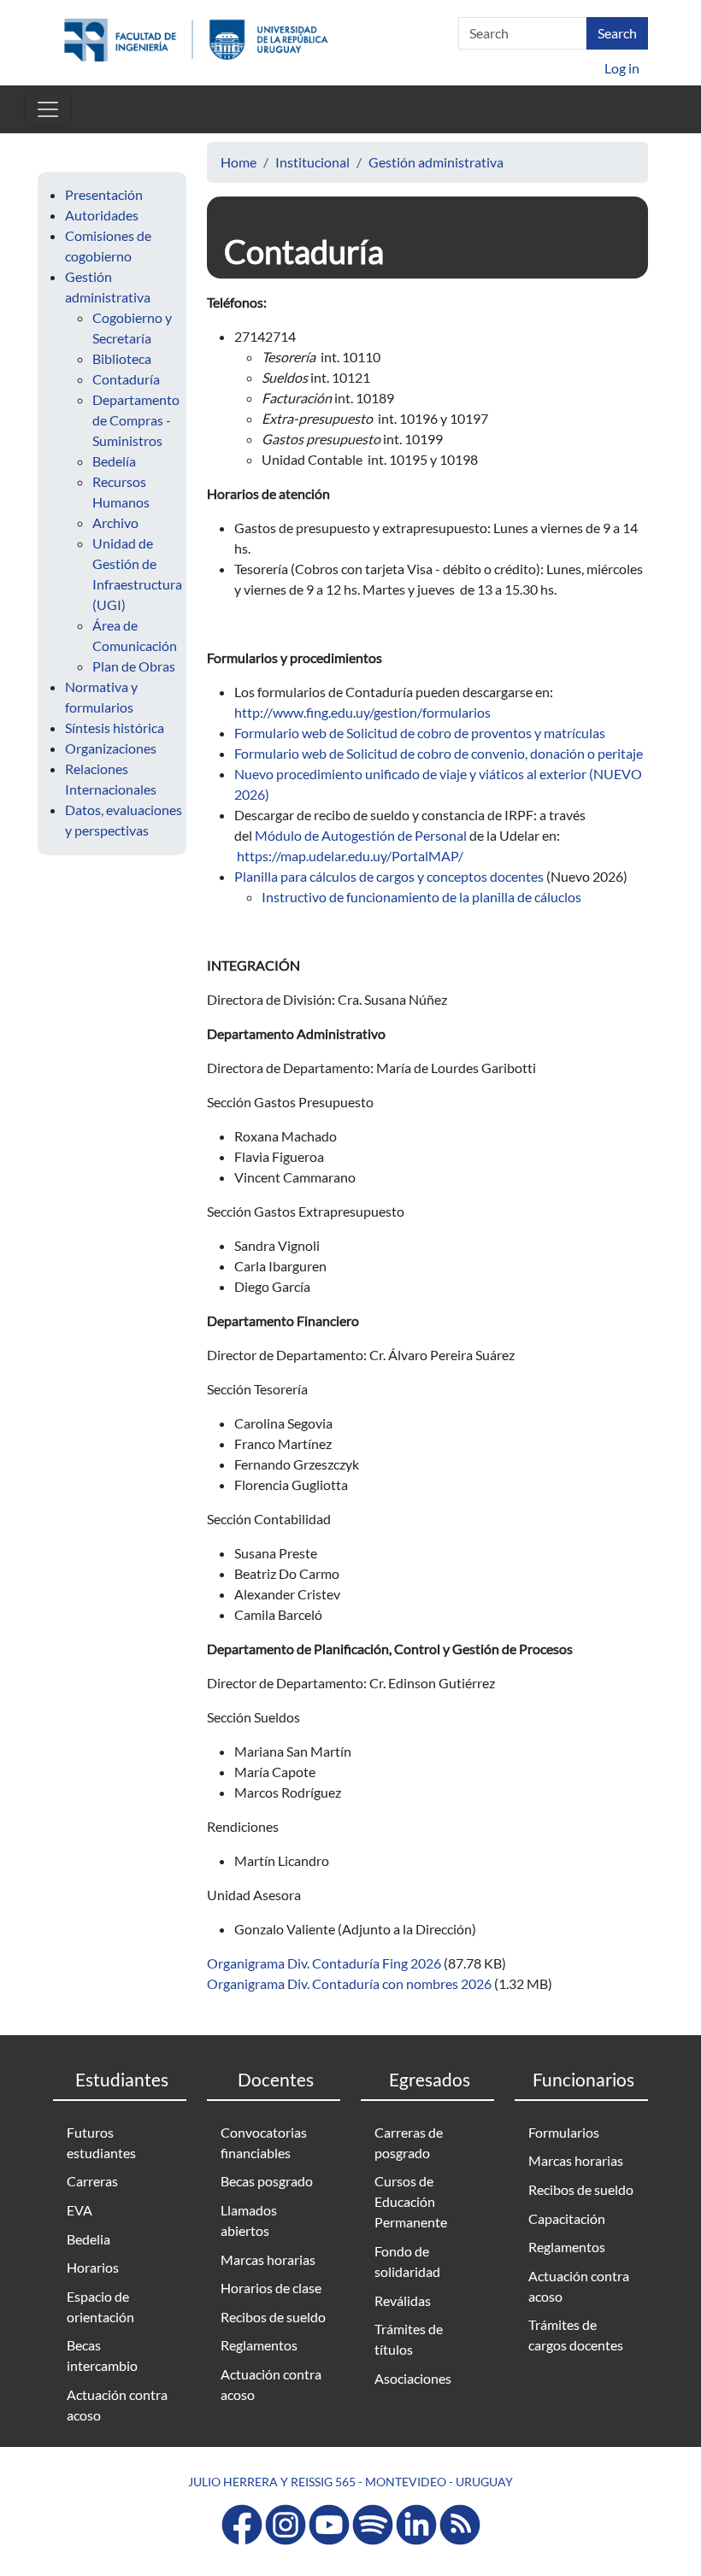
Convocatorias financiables (264, 2142)
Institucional (312, 162)
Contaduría (126, 379)
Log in (622, 68)
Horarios (93, 2267)
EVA (80, 2210)
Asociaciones (413, 2378)
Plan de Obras (134, 666)
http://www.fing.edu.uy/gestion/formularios (362, 712)
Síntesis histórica (115, 728)
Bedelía (114, 461)
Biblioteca (122, 358)
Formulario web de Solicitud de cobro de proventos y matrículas (420, 733)
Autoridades (102, 215)
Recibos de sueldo (273, 2317)
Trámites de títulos (409, 2339)
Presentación (104, 194)
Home (239, 162)
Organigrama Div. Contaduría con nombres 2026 (349, 1983)
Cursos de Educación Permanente (411, 2201)
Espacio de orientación (100, 2306)
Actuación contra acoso (117, 2405)
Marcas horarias (268, 2259)
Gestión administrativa (436, 162)
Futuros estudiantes (101, 2142)
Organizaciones (111, 748)
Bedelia (88, 2239)
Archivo (115, 522)
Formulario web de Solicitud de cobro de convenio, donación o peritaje (439, 753)
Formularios (564, 2132)
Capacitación (567, 2218)
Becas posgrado (267, 2181)
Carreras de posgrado (409, 2142)
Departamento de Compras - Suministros (136, 420)
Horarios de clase (271, 2288)
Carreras (92, 2181)
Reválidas (403, 2300)
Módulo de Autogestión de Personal (361, 835)
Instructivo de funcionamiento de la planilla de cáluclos (421, 897)
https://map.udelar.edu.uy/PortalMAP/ (350, 856)
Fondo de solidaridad (407, 2261)
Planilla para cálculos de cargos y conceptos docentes (389, 876)
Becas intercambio (102, 2355)
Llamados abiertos (249, 2220)
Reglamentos (259, 2345)
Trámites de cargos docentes (576, 2335)
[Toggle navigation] (48, 109)
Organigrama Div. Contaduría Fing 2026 (324, 1963)
